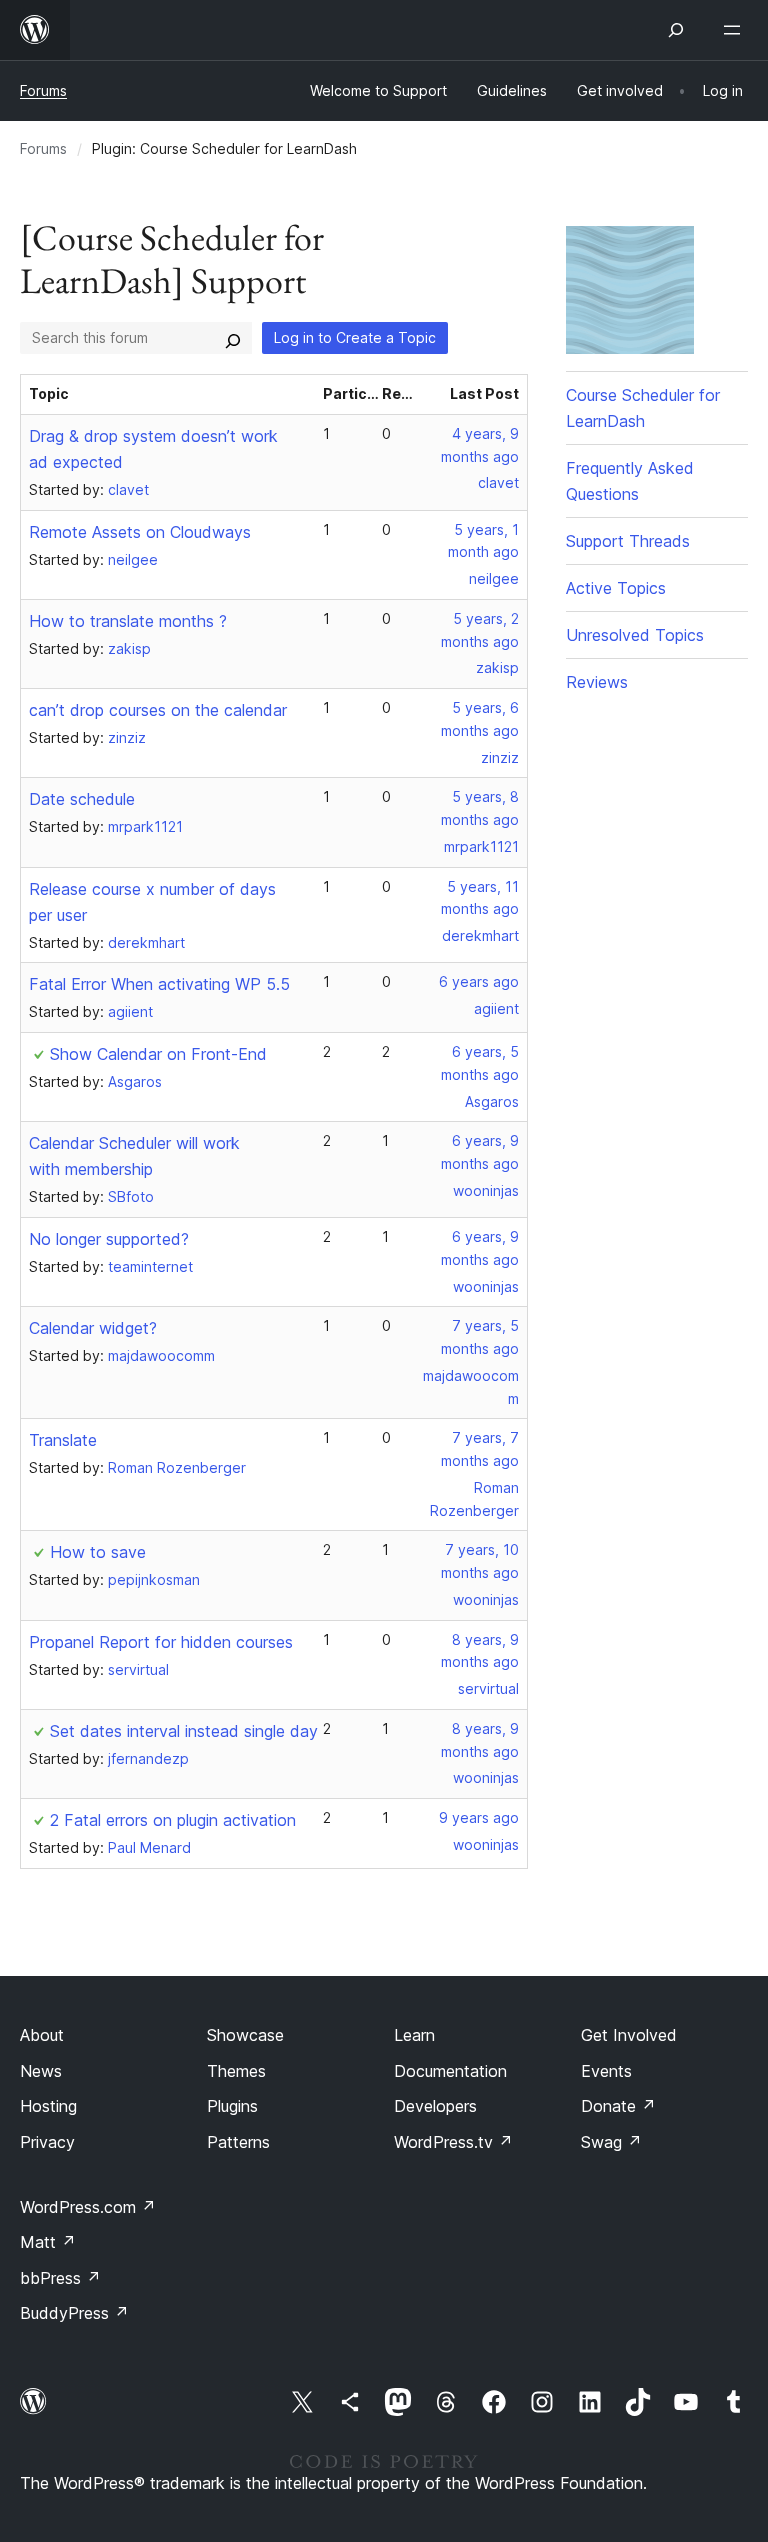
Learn (414, 2035)
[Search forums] (233, 338)
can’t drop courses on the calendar (158, 710)
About (42, 2035)
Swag (611, 2142)
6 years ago (479, 981)
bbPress (60, 2278)
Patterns (238, 2142)
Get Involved (629, 2035)
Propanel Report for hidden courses (161, 1642)
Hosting (48, 2106)
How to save (98, 1552)
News (41, 2071)
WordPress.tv (453, 2142)
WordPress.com (88, 2207)
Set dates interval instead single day (184, 1731)
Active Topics (616, 588)
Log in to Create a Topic (355, 337)
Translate (63, 1440)
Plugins (232, 2106)
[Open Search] (676, 30)
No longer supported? (109, 1239)
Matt (48, 2242)
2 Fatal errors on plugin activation (173, 1820)
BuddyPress (74, 2313)
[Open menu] (736, 30)
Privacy (47, 2142)
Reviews (597, 682)
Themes (236, 2071)
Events (606, 2071)
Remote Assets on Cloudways (140, 532)
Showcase (245, 2035)
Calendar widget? (93, 1328)
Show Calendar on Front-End (158, 1054)
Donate (618, 2106)
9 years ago (479, 1817)
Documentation (450, 2071)
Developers (435, 2106)
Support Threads (628, 541)
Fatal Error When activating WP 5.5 (159, 984)
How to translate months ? (128, 621)
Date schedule (82, 799)
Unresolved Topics (635, 635)
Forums (43, 90)
